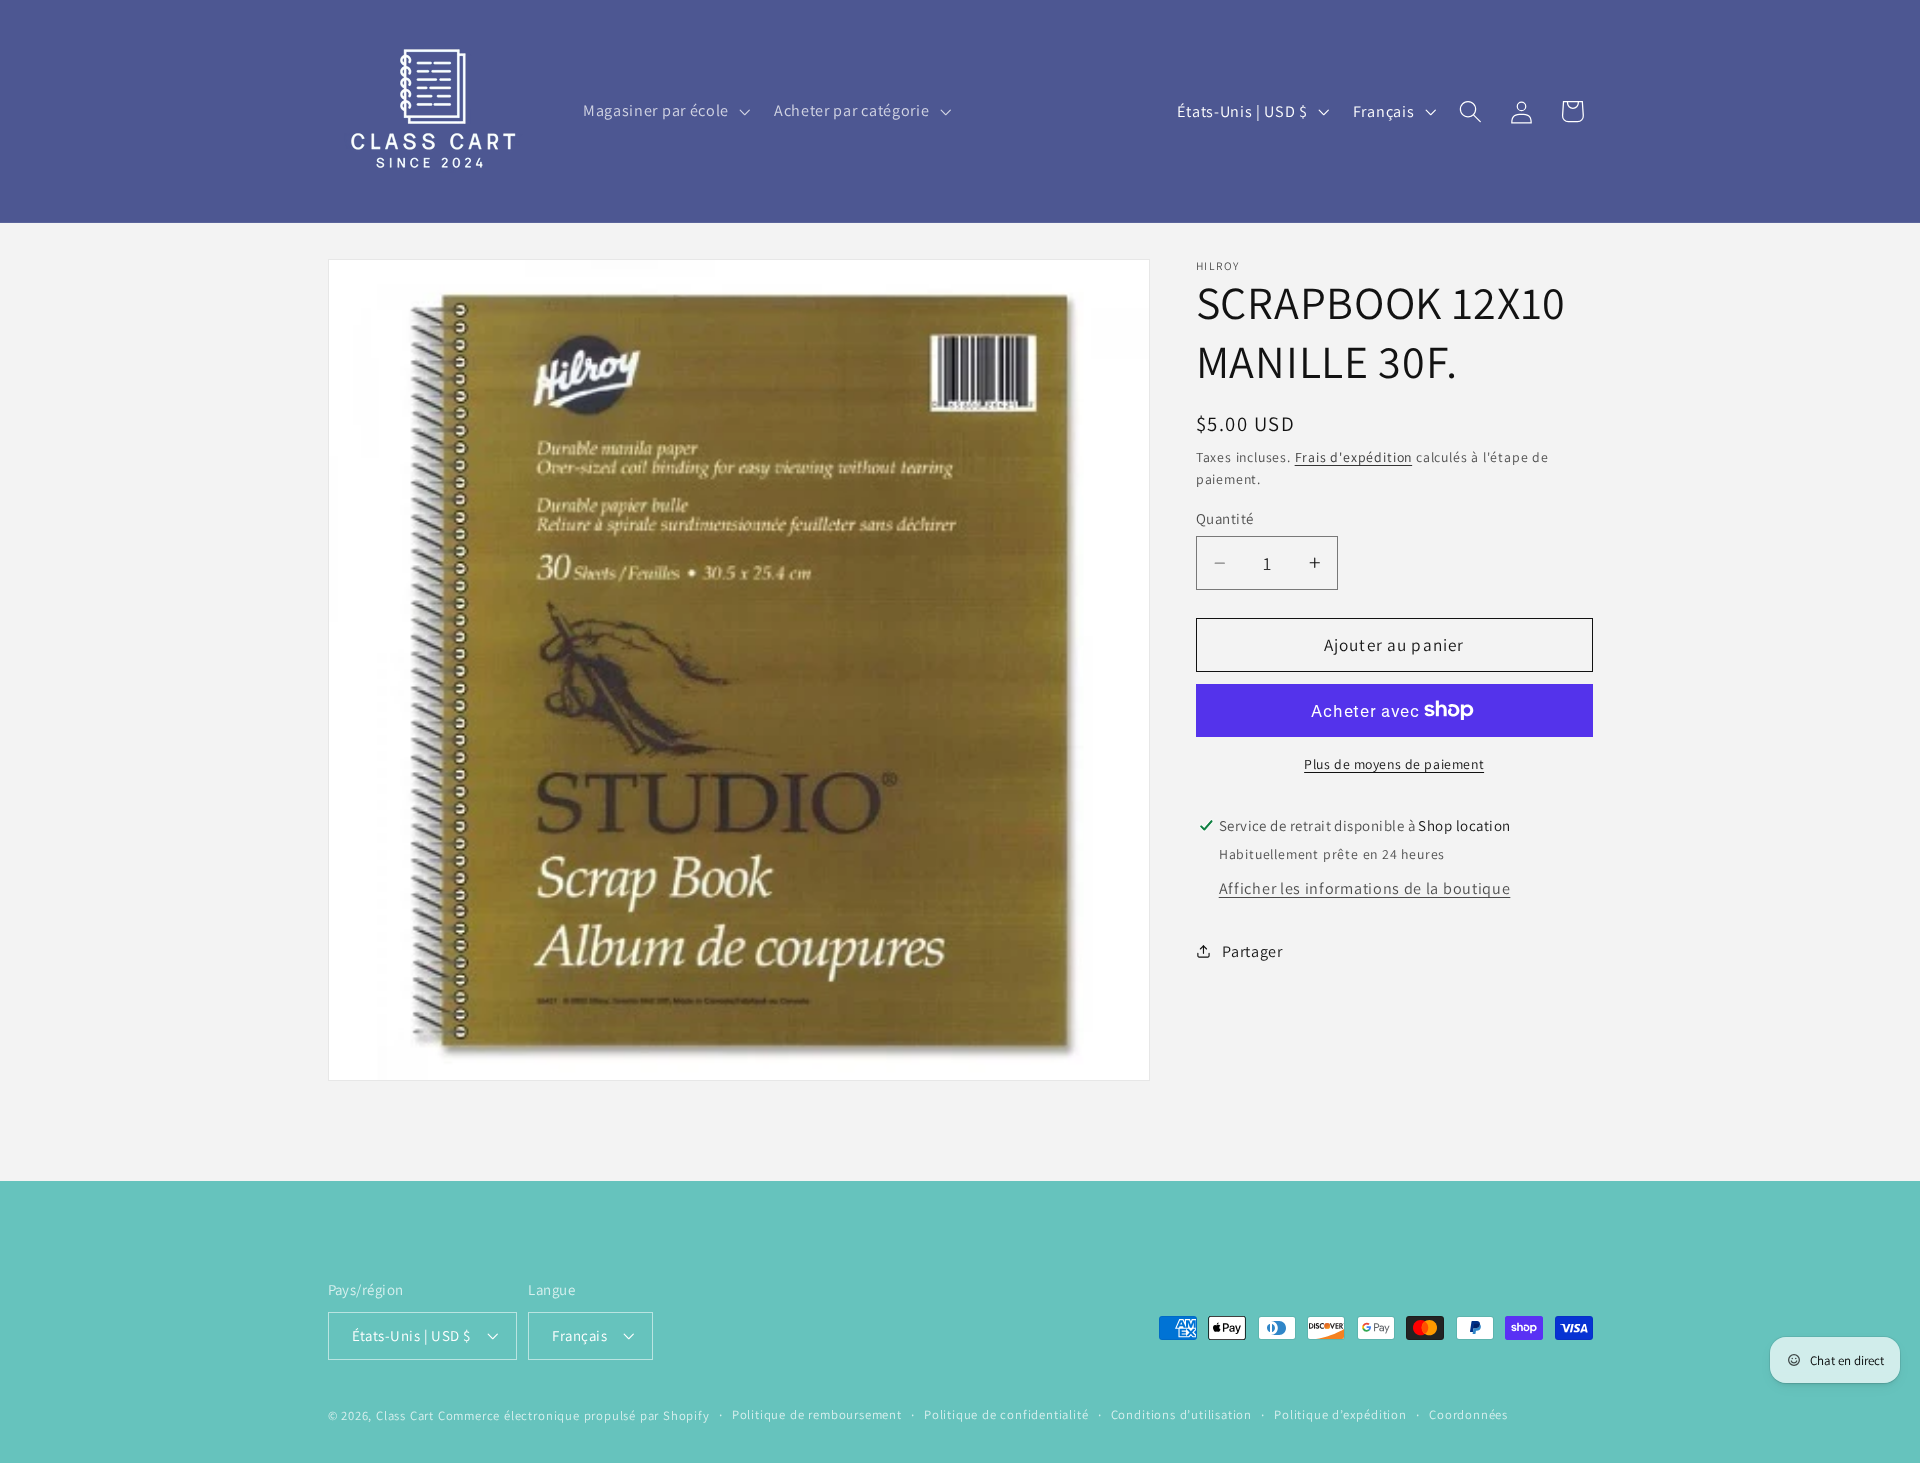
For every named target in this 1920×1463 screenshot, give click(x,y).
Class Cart (405, 1415)
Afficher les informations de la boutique (1365, 889)
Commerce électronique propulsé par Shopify (574, 1415)
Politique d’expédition (1340, 1414)
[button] (664, 111)
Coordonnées (1468, 1414)
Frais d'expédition (1354, 457)
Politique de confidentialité (1006, 1414)
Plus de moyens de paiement (1394, 764)
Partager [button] (1252, 951)
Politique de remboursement (817, 1414)
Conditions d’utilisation (1181, 1414)
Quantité (1225, 518)
